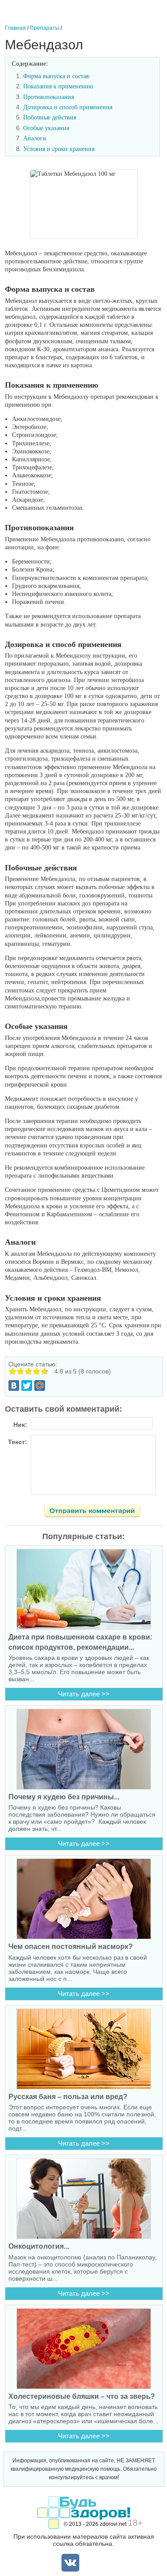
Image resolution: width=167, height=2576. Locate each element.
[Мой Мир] (40, 1385)
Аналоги (35, 138)
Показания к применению (58, 86)
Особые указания (46, 128)
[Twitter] (27, 1385)
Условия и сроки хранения (59, 149)
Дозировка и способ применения (68, 107)
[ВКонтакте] (14, 1385)
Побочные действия (50, 117)
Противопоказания (49, 97)
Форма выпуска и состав (56, 76)
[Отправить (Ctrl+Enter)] (98, 1512)
